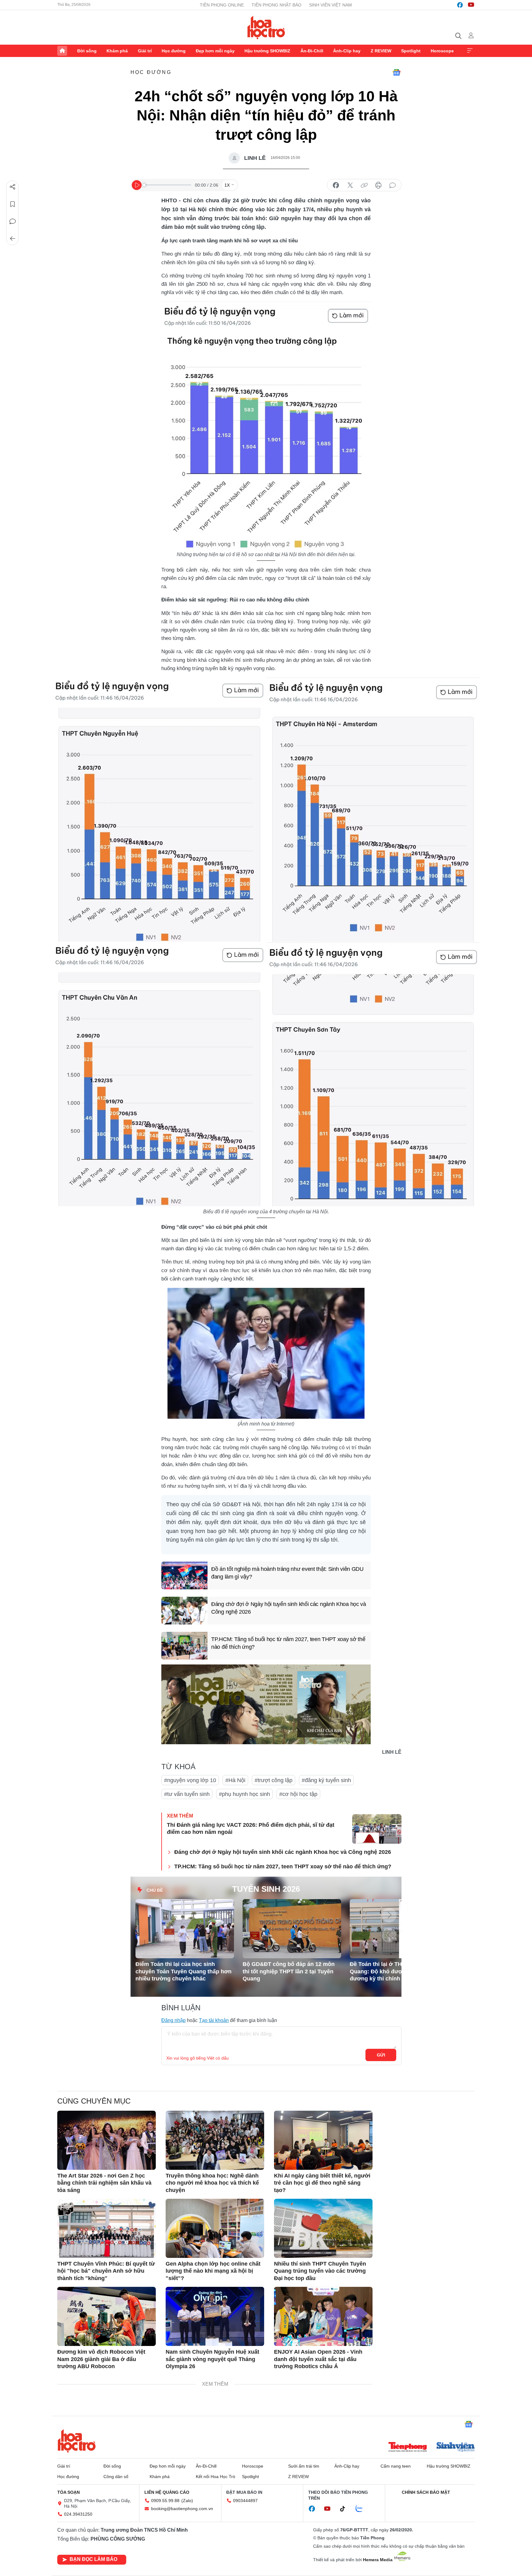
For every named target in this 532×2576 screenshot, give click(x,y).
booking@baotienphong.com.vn (182, 2509)
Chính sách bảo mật (426, 2492)
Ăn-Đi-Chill (312, 51)
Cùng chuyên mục (94, 2101)
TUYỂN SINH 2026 (266, 1889)
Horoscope (442, 51)
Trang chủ (62, 51)
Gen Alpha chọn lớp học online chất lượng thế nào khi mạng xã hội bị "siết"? (213, 2271)
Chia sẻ (13, 187)
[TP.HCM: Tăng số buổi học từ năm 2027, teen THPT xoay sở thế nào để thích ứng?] (184, 1646)
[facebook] (460, 5)
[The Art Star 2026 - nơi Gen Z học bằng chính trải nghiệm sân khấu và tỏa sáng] (107, 2140)
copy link (364, 185)
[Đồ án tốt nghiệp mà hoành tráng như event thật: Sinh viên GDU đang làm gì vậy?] (184, 1575)
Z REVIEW (381, 51)
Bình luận (13, 221)
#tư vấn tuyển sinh (187, 1794)
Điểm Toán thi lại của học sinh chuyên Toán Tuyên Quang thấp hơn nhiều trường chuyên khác (183, 1971)
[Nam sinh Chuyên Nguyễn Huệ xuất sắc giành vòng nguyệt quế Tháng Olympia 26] (215, 2316)
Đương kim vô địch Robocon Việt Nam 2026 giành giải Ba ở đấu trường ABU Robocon (101, 2359)
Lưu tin (13, 204)
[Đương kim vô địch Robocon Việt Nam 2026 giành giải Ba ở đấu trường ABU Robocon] (107, 2316)
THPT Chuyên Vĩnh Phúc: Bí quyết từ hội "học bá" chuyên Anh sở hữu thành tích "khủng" (106, 2271)
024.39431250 (78, 2514)
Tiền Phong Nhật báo (276, 5)
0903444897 (245, 2501)
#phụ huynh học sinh (244, 1794)
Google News (397, 72)
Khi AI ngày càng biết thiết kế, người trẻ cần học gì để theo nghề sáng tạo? (322, 2183)
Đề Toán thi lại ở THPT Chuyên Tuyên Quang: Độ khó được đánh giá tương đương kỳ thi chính (399, 1971)
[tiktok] (346, 2509)
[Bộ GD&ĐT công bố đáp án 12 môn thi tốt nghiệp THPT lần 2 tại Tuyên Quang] (292, 1929)
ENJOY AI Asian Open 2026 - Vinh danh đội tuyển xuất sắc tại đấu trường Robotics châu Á (318, 2359)
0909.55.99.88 (165, 2501)
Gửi (381, 2055)
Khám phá (117, 51)
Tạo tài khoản (214, 2020)
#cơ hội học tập (298, 1794)
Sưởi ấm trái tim (304, 2466)
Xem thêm (470, 51)
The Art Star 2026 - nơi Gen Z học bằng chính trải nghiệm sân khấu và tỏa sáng (104, 2183)
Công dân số (116, 2477)
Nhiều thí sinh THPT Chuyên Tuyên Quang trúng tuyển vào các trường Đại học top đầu (320, 2271)
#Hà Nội (235, 1780)
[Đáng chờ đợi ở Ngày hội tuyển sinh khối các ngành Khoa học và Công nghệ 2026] (184, 1611)
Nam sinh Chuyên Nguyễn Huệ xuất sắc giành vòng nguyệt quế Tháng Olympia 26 (212, 2359)
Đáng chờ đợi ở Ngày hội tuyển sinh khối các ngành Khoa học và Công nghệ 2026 (289, 1608)
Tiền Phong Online (222, 5)
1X (227, 185)
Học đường (174, 51)
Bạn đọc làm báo (93, 2559)
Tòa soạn (69, 2492)
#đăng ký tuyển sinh (326, 1780)
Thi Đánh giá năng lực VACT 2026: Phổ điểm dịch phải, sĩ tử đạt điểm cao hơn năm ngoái (251, 1828)
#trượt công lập (274, 1780)
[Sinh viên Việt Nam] (456, 2448)
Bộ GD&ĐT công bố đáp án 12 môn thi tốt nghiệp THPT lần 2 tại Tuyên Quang (289, 1971)
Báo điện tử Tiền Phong (266, 27)
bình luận (393, 185)
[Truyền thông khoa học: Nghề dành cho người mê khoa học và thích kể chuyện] (215, 2140)
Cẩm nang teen (396, 2466)
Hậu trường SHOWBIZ (267, 51)
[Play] (137, 185)
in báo (378, 185)
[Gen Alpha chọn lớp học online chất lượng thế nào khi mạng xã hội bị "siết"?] (215, 2228)
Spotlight (411, 51)
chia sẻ (336, 185)
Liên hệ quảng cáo (167, 2492)
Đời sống (87, 51)
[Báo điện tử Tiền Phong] (408, 2448)
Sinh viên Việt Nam (330, 5)
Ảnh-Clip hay (347, 51)
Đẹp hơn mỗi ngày (215, 51)
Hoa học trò (77, 2441)
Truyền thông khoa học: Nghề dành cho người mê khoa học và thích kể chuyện (212, 2183)
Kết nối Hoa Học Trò (216, 2477)
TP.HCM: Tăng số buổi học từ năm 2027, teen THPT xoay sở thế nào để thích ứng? (288, 1643)
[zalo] (362, 2509)
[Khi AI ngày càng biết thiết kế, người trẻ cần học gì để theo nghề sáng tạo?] (323, 2140)
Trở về (13, 239)
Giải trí (145, 51)
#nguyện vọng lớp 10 (190, 1780)
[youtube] (471, 5)
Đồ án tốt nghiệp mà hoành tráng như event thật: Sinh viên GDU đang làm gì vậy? (287, 1573)
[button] (389, 1915)
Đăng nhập (173, 2020)
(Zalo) (187, 2501)
